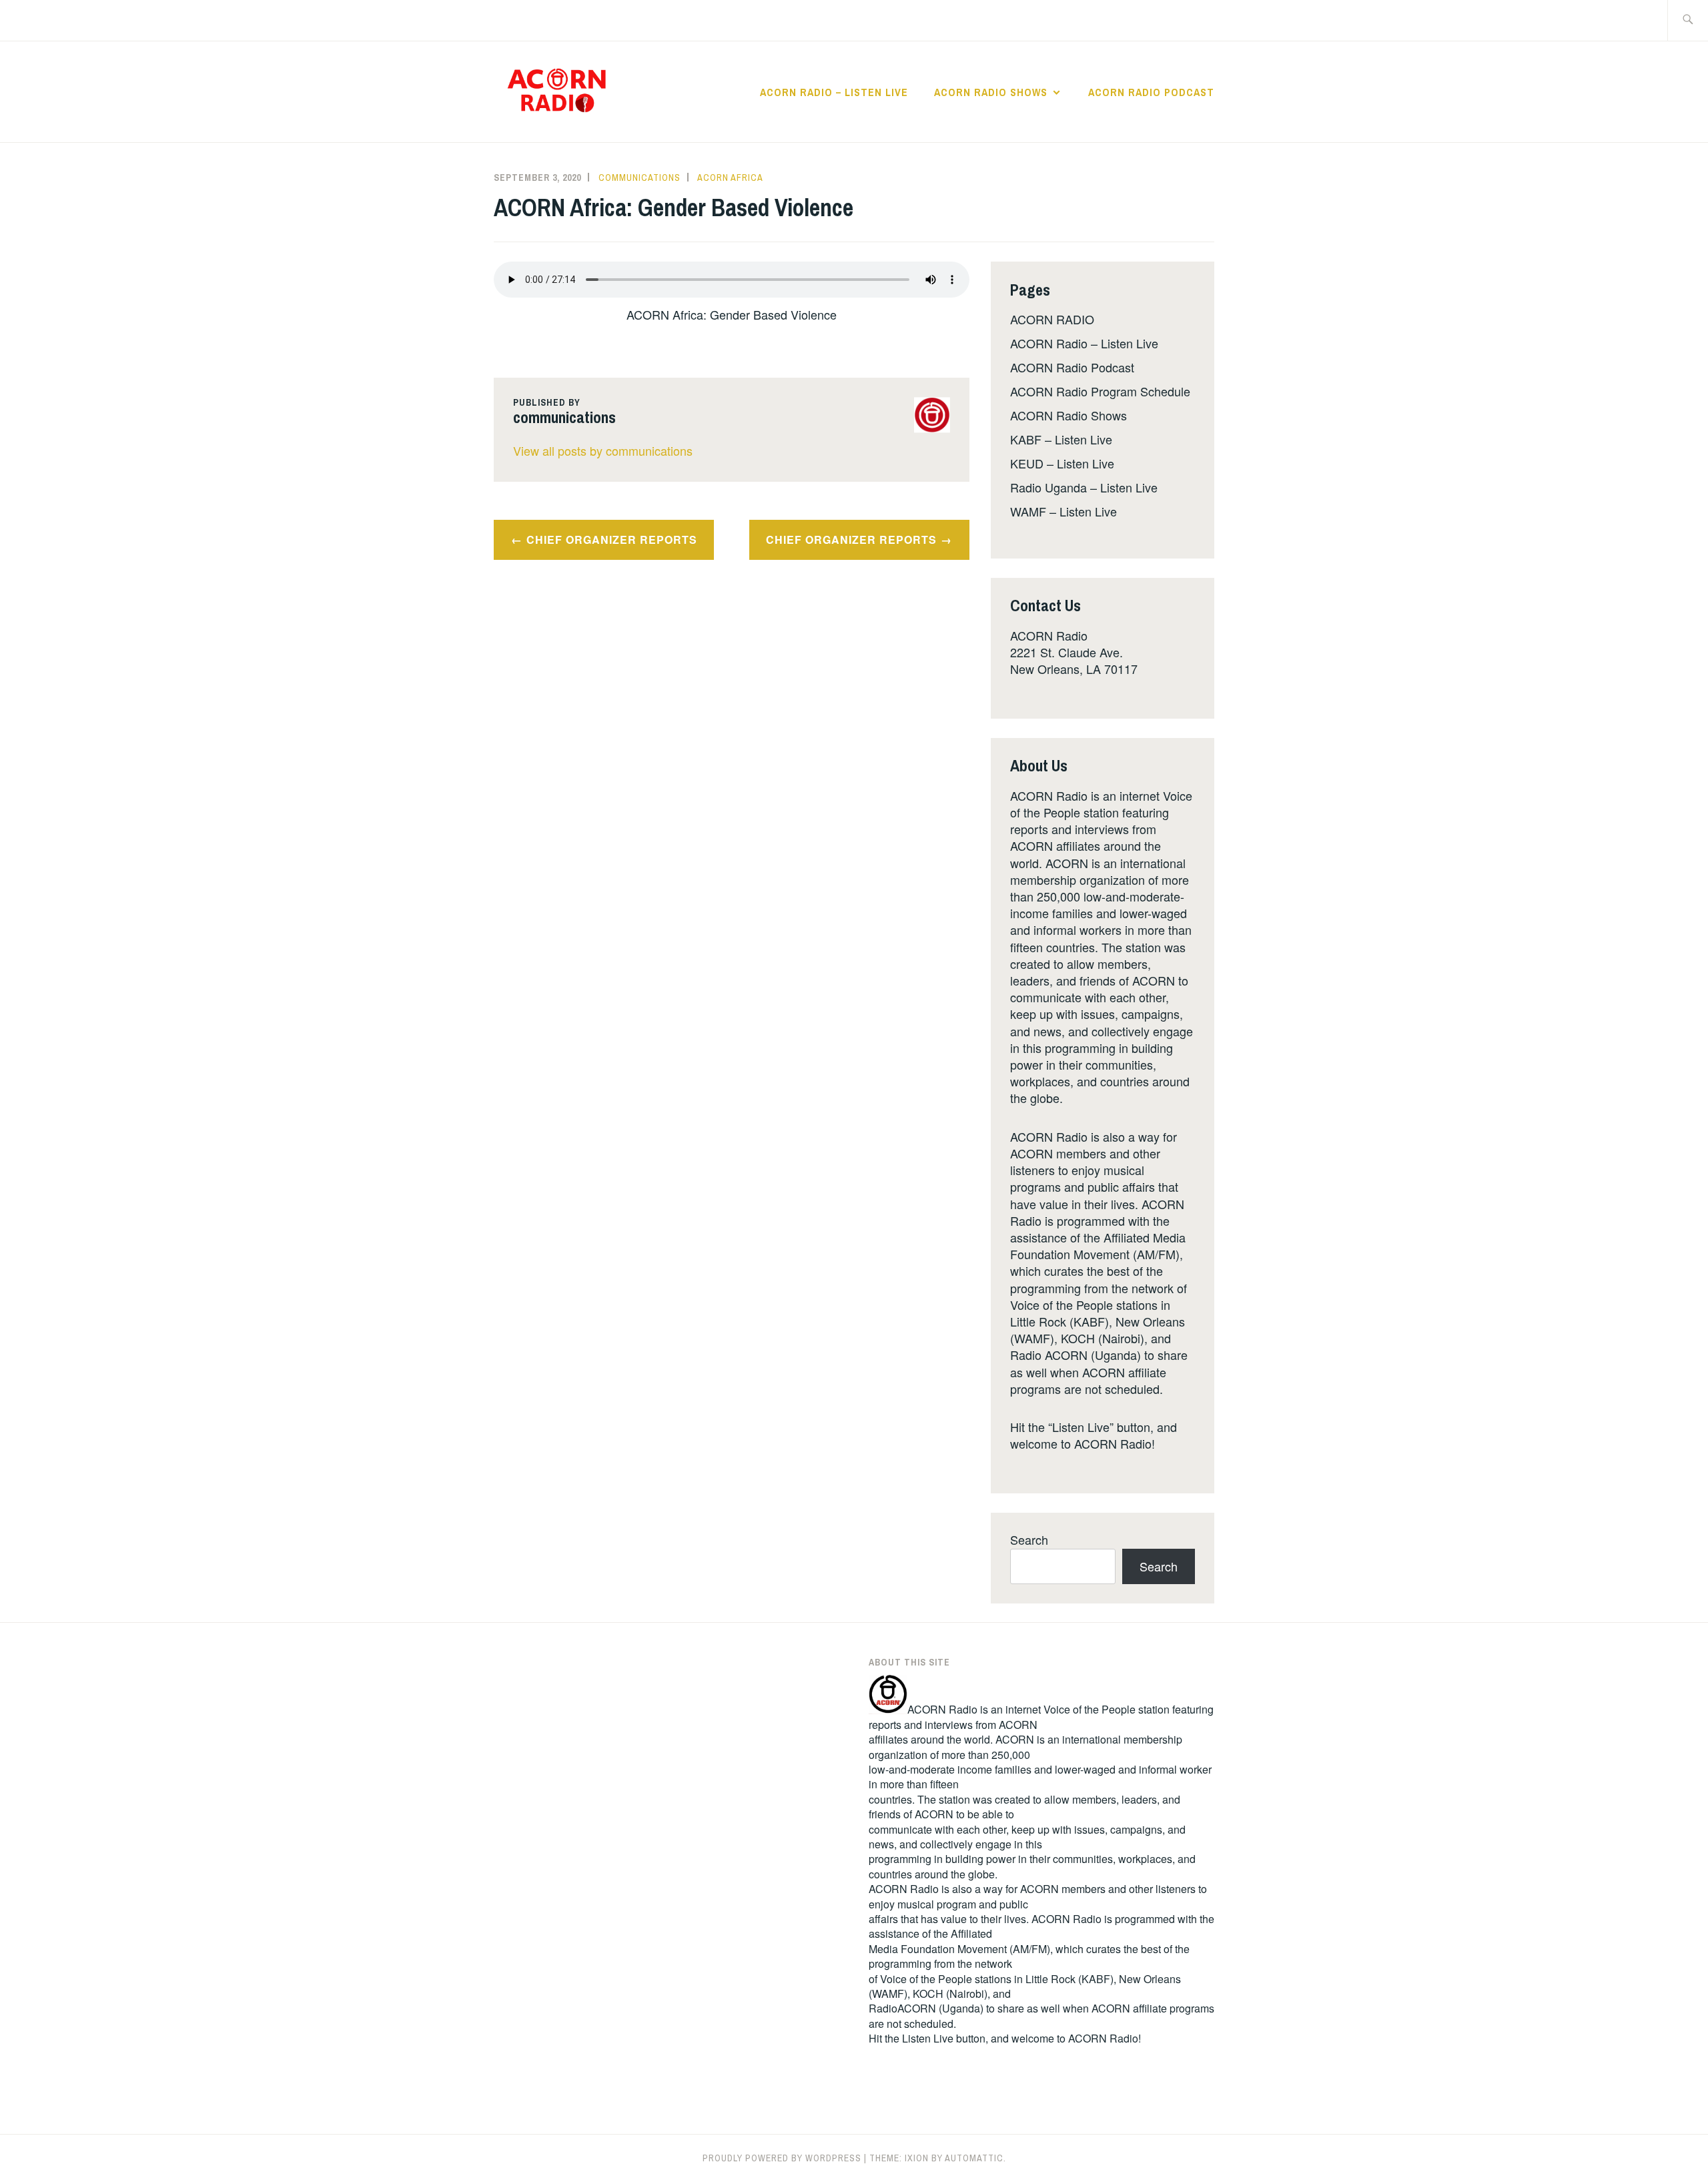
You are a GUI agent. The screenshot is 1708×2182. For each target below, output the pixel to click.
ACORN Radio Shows (991, 92)
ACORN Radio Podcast (1151, 92)
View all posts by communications (603, 450)
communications (639, 177)
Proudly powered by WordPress (782, 2158)
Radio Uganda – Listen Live (1084, 487)
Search (1029, 1539)
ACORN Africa (730, 177)
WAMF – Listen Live (1063, 511)
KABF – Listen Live (1061, 439)
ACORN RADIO (1052, 319)
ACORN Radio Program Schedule (1100, 391)
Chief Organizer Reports (612, 539)
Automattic (974, 2158)
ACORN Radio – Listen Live (834, 92)
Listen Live (928, 2038)
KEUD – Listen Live (1062, 463)
